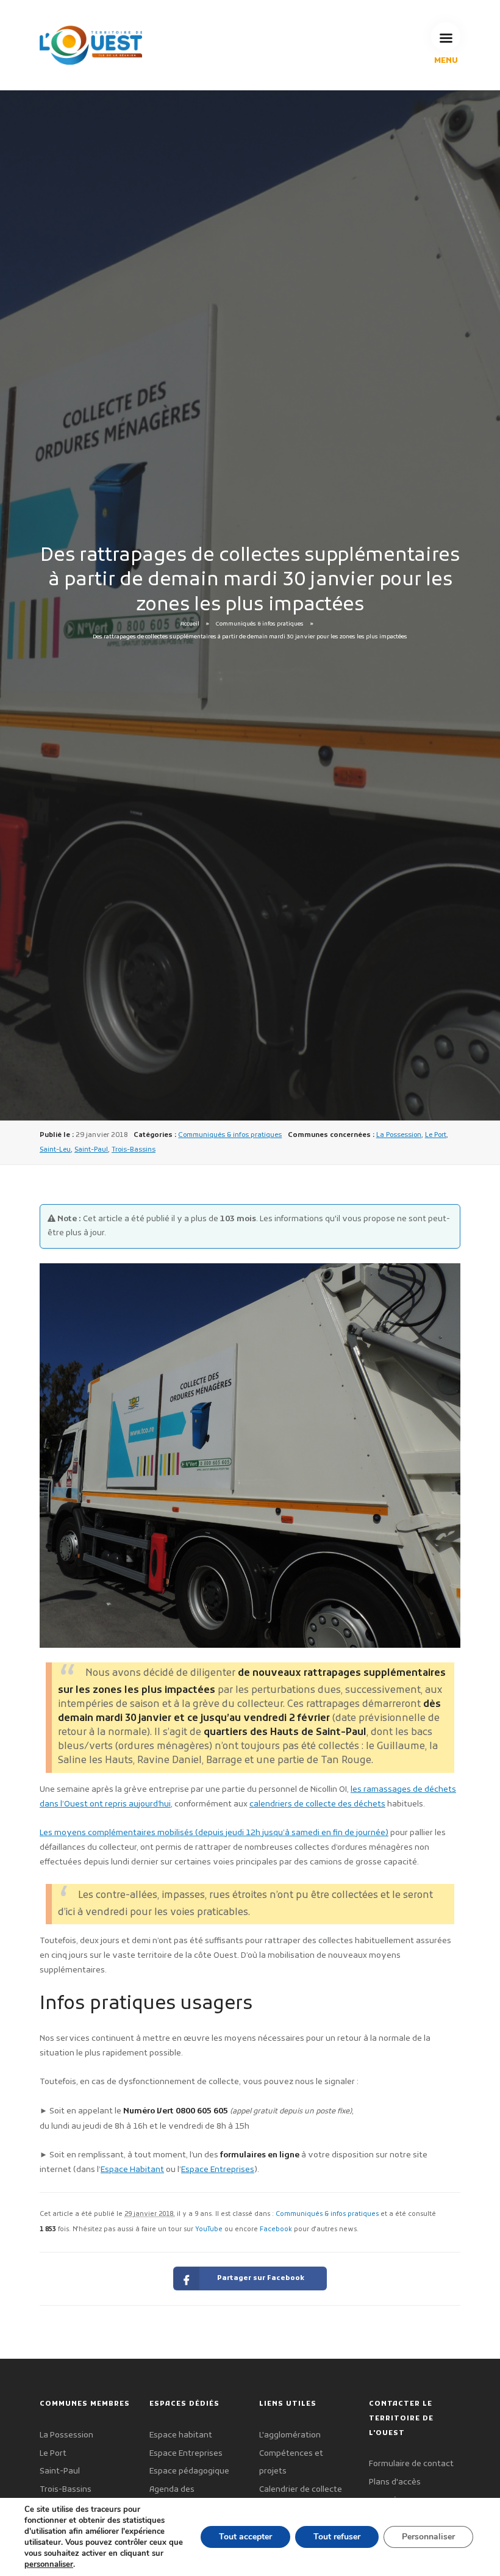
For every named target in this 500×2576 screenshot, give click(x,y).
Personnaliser (428, 2537)
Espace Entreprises (218, 2170)
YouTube (209, 2230)
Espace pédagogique (189, 2471)
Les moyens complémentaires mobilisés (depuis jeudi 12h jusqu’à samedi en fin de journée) (214, 1833)
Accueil (190, 625)
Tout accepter (245, 2537)
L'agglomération (290, 2435)
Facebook (276, 2230)
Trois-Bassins (134, 1150)
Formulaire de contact (411, 2464)
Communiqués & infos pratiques (260, 625)
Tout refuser (337, 2537)
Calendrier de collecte (301, 2490)
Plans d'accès (395, 2482)
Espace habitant (181, 2435)
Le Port (436, 1135)
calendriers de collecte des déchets (317, 1804)
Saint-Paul (91, 1150)
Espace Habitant (132, 2170)
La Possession (399, 1135)
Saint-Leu (55, 1150)
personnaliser (49, 2564)
